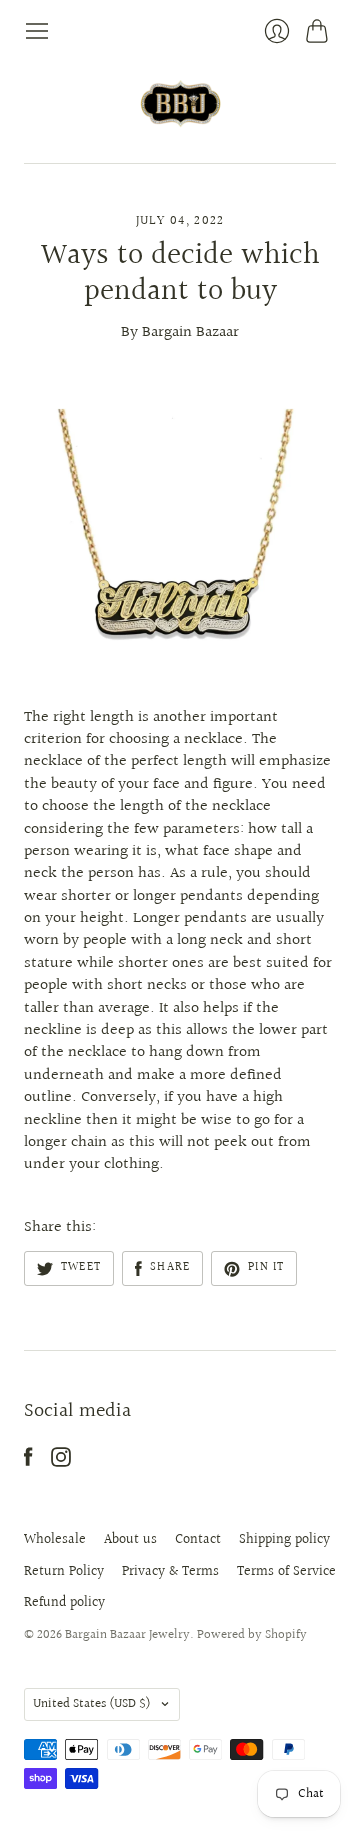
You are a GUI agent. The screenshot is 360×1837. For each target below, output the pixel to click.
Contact (198, 1540)
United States (92, 1704)
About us (130, 1540)
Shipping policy (284, 1540)
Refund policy (64, 1603)
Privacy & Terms (170, 1572)
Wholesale (55, 1540)
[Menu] (37, 31)
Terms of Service (286, 1572)
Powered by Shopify (252, 1635)
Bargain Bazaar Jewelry (127, 1635)
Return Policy (64, 1572)
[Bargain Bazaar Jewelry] (180, 103)
